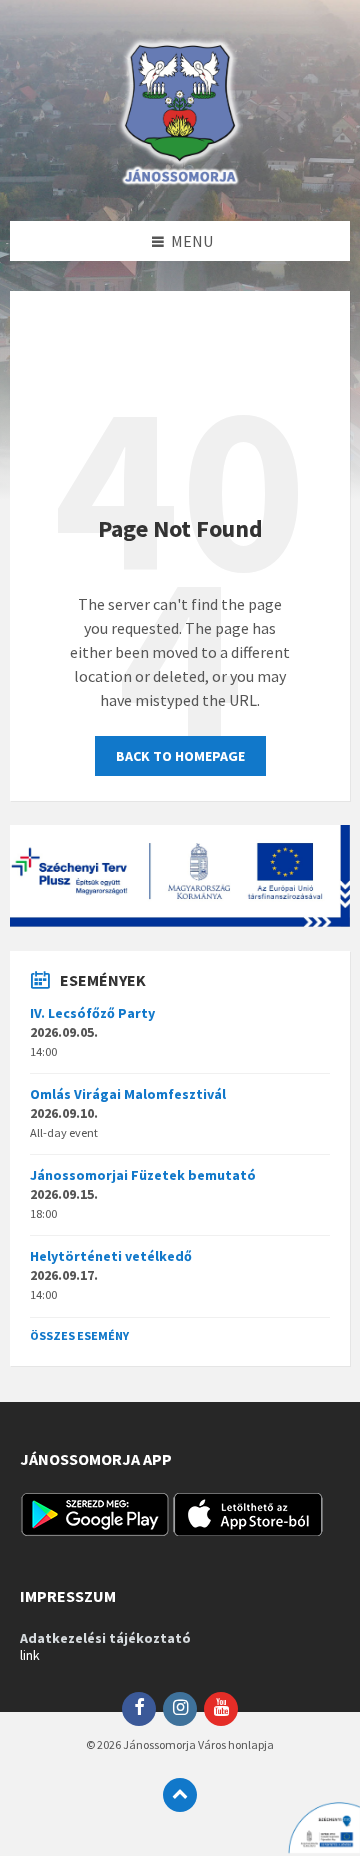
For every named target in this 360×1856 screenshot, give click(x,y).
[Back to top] (180, 1795)
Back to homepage (180, 756)
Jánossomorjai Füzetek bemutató (143, 1175)
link (30, 1655)
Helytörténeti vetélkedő (111, 1256)
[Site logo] (180, 182)
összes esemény (79, 1335)
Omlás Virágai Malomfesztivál (128, 1094)
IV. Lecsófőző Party (92, 1013)
